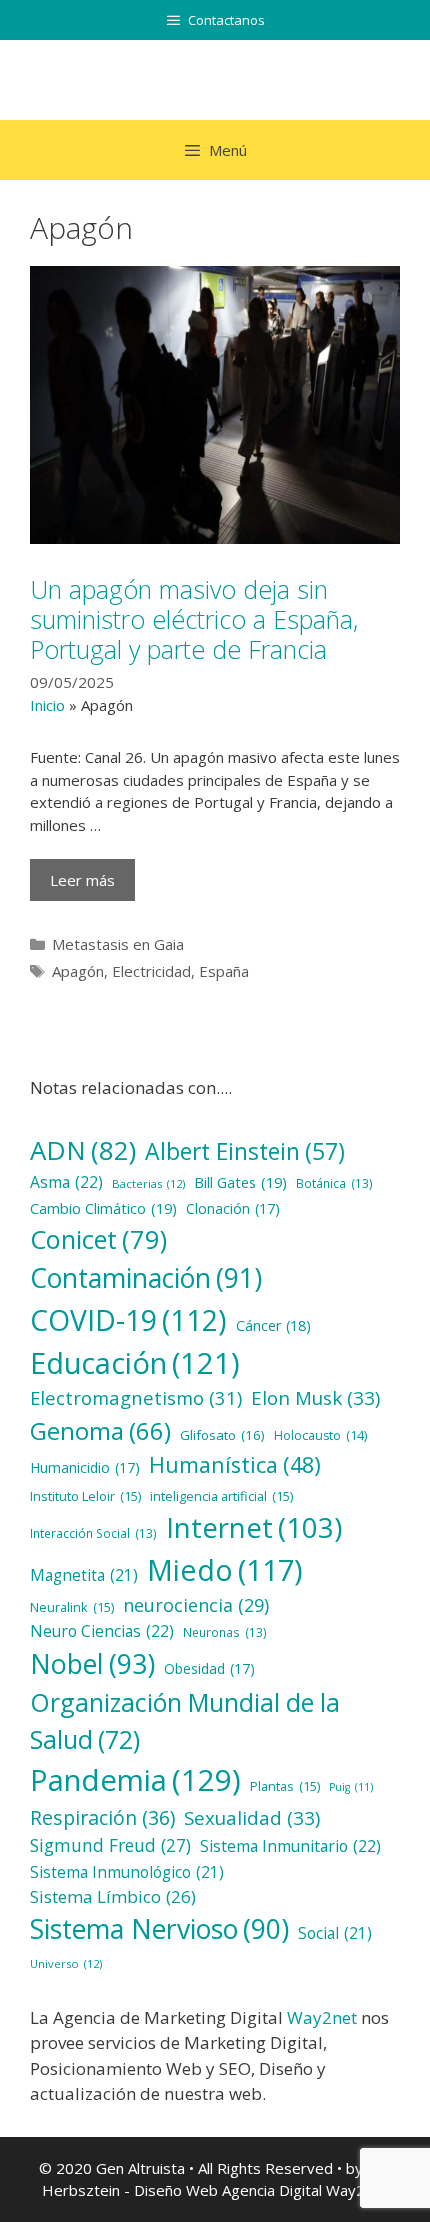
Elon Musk (315, 1398)
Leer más (82, 880)
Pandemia (135, 1780)
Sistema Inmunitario (290, 1846)
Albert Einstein (245, 1151)
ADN (83, 1150)
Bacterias (148, 1183)
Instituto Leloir (85, 1496)
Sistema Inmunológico (127, 1872)
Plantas (285, 1786)
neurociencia (196, 1605)
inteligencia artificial (221, 1496)
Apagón (78, 971)
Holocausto (320, 1435)
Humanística (235, 1464)
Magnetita (84, 1575)
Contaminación (146, 1278)
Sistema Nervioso (159, 1929)
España (224, 971)
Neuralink (72, 1607)
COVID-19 (128, 1320)
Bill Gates (240, 1182)
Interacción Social (93, 1533)
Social (335, 1933)
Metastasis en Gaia (118, 944)
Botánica (334, 1183)
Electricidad (151, 971)
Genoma (100, 1430)
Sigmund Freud (110, 1845)
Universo (66, 1963)
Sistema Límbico (113, 1896)
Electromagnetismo (136, 1397)
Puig (351, 1787)
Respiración (102, 1817)
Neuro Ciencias (102, 1631)
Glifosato (222, 1435)
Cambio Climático (103, 1208)
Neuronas (225, 1632)
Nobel (92, 1663)
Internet (254, 1527)
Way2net (322, 2017)
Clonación (233, 1208)
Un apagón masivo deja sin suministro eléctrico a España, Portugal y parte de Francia (194, 619)
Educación (135, 1362)
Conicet (98, 1239)
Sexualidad (252, 1818)
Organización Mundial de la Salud (185, 1720)
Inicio (47, 705)
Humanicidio (85, 1467)
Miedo (225, 1569)
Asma (66, 1182)
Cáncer (273, 1325)
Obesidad (209, 1668)
